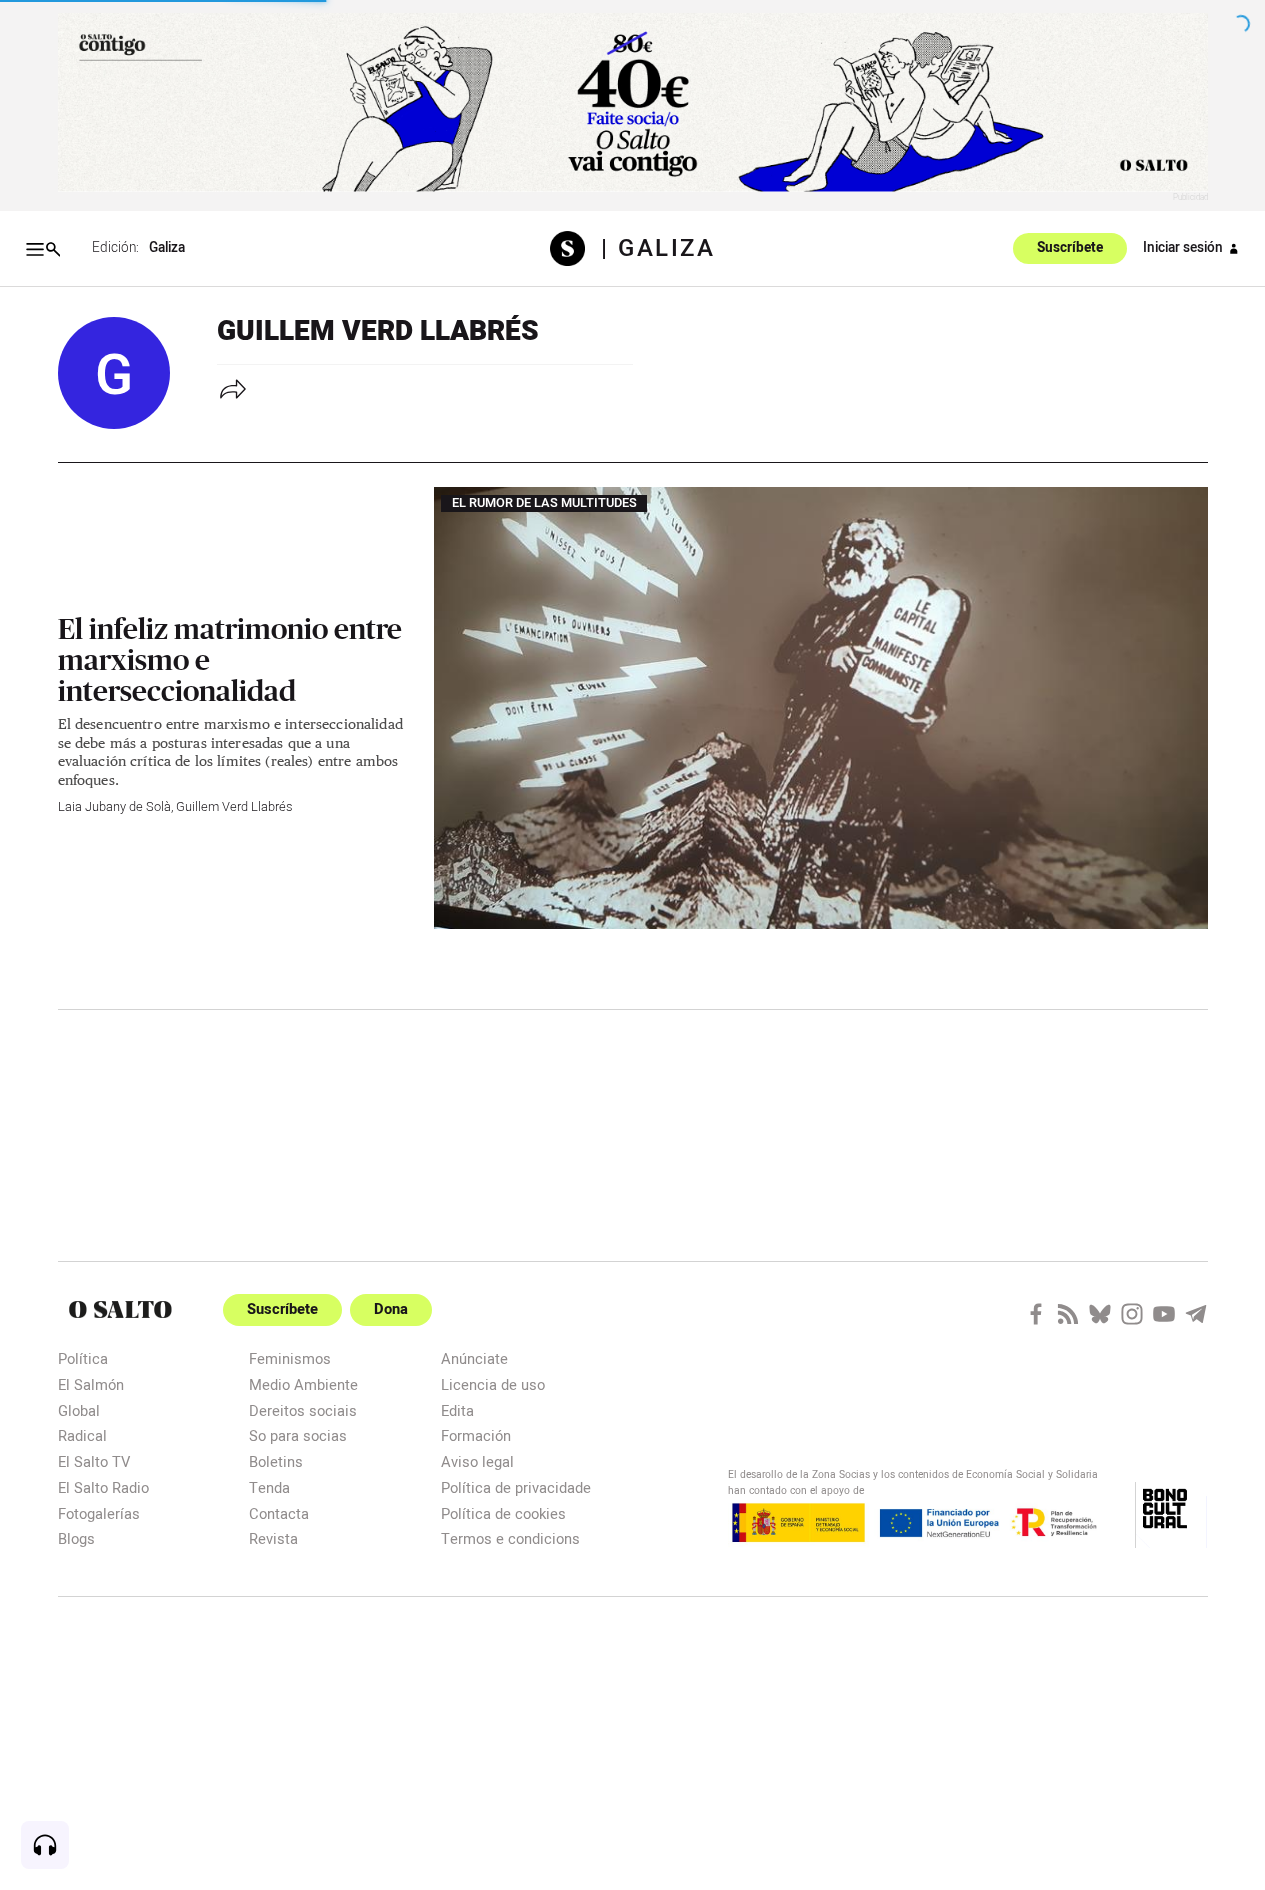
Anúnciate (474, 1358)
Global (79, 1410)
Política (83, 1358)
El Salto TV (94, 1461)
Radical (82, 1435)
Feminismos (290, 1358)
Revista (273, 1538)
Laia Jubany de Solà (114, 807)
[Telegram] (1196, 1314)
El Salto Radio (103, 1487)
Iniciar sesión (1183, 248)
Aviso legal (477, 1461)
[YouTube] (1164, 1314)
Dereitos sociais (303, 1410)
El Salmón (91, 1384)
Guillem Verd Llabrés (234, 807)
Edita (457, 1410)
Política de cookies (503, 1513)
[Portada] (575, 248)
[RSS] (1068, 1314)
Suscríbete (1070, 249)
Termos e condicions (510, 1538)
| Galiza (658, 249)
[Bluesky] (1100, 1314)
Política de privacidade (516, 1487)
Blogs (76, 1538)
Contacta (279, 1513)
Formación (476, 1435)
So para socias (298, 1435)
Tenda (269, 1487)
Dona (391, 1309)
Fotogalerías (99, 1513)
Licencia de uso (493, 1384)
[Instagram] (1132, 1314)
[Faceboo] (1036, 1314)
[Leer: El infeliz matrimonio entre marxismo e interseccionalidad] (820, 708)
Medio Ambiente (303, 1384)
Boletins (276, 1461)
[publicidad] (633, 102)
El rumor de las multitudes (544, 504)
